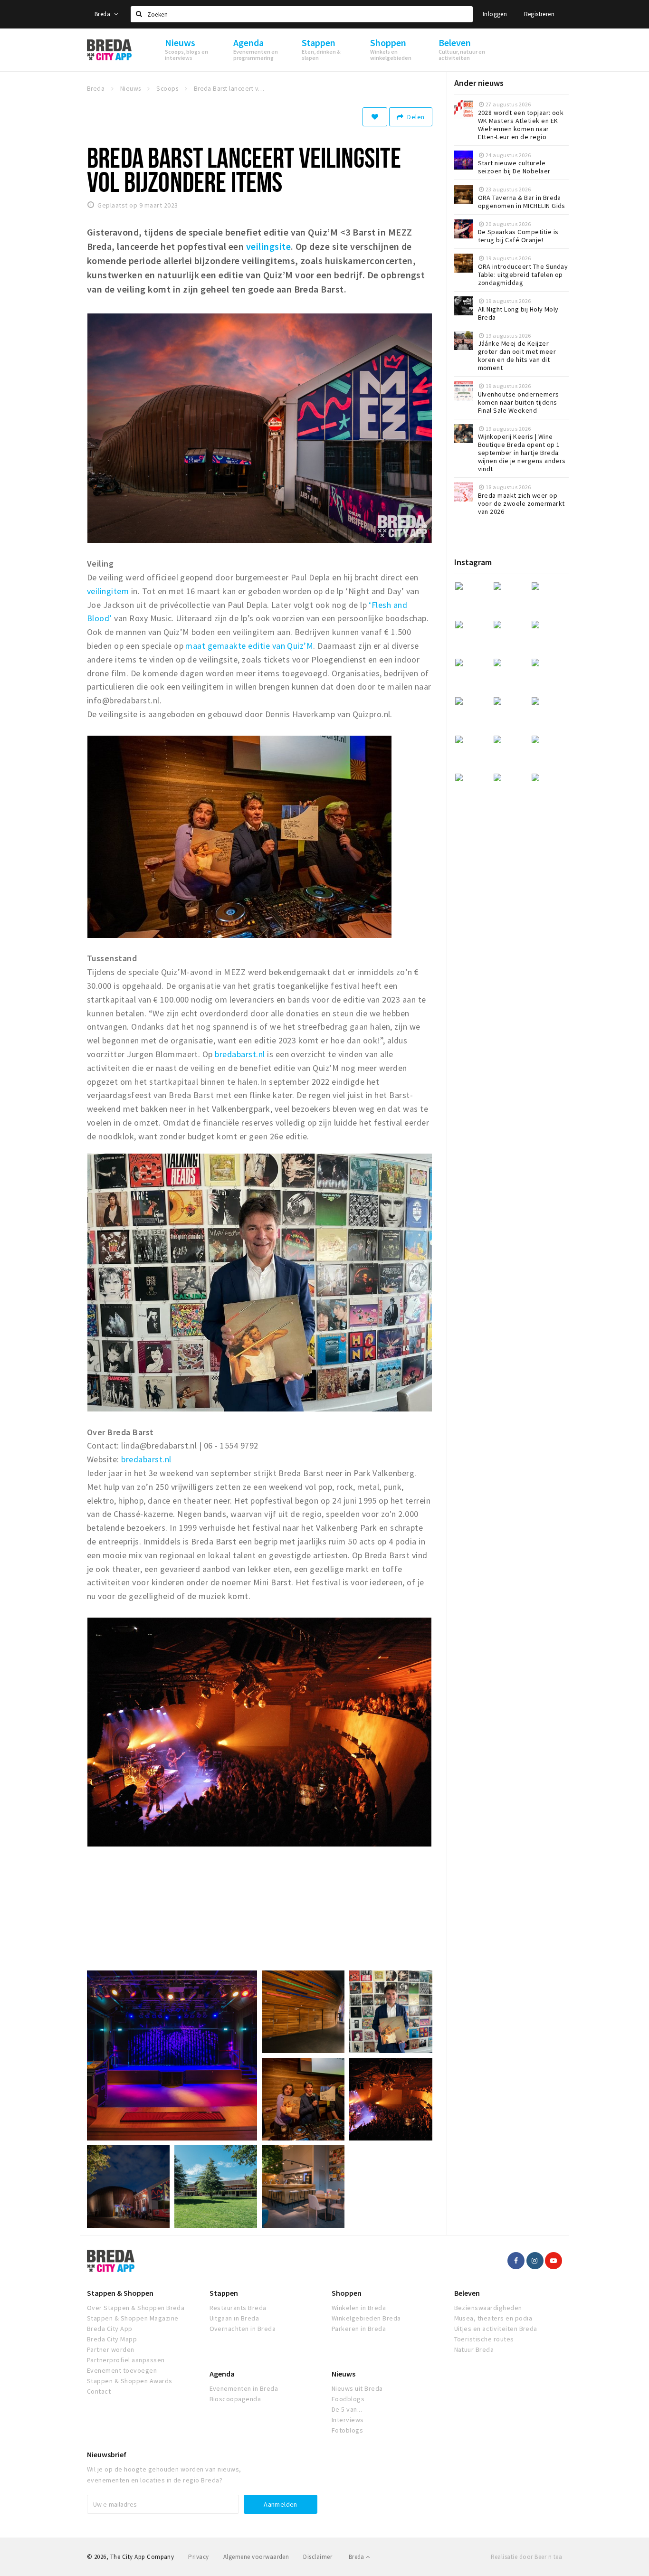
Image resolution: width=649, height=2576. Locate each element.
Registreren (539, 14)
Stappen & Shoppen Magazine (133, 2318)
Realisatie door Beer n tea (526, 2557)
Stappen (224, 2293)
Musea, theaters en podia (493, 2318)
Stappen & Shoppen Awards (130, 2381)
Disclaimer (318, 2557)
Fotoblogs (347, 2430)
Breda (103, 14)
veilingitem (109, 591)
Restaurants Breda (238, 2308)
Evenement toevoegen (122, 2370)
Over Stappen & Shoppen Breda (136, 2308)
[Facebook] (516, 2261)
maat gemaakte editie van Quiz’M (249, 646)
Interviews (348, 2420)
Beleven (467, 2293)
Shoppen (347, 2293)
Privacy (198, 2557)
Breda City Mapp (112, 2339)
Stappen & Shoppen (120, 2293)
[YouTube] (554, 2261)
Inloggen (495, 14)
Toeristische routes (484, 2339)
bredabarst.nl (240, 1054)
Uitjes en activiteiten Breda (496, 2329)
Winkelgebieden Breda (366, 2318)
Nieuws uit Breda (357, 2388)
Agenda (222, 2374)
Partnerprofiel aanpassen (126, 2360)
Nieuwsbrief (107, 2454)
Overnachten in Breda (243, 2329)
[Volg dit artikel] (375, 117)
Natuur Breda (474, 2349)
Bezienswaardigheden (488, 2308)
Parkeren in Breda (359, 2329)
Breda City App (110, 2329)
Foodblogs (348, 2399)
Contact (99, 2391)
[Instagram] (535, 2261)
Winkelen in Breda (359, 2308)
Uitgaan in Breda (234, 2318)
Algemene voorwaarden (256, 2557)
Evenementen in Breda (244, 2388)
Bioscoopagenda (235, 2399)
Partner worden (111, 2349)
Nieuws (344, 2374)
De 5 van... (347, 2409)
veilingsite (268, 246)
